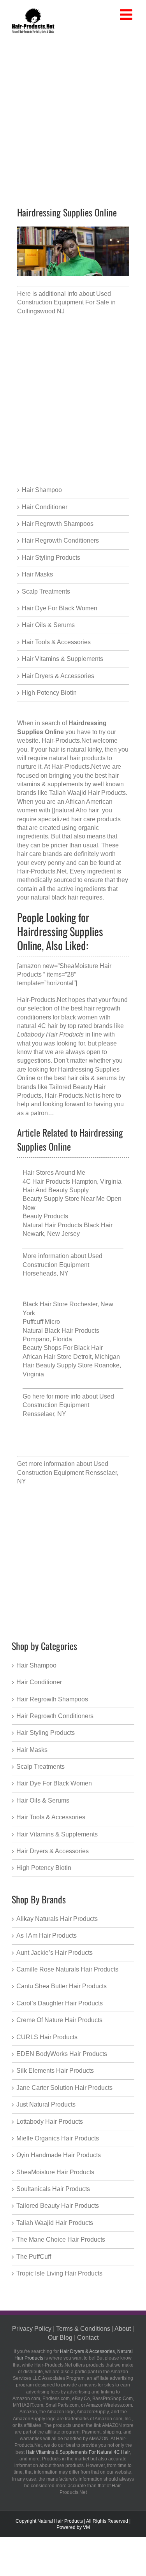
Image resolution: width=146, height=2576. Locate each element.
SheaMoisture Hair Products (55, 2172)
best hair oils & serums (85, 1078)
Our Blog (60, 2338)
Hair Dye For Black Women (60, 608)
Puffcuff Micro (41, 1322)
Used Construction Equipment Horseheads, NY (62, 1265)
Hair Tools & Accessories (56, 642)
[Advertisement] (73, 111)
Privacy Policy (32, 2329)
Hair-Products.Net (66, 741)
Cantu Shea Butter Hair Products (62, 1986)
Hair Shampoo (42, 490)
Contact (88, 2338)
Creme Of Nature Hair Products (59, 2020)
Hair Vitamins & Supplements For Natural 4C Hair (78, 2452)
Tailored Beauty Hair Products (58, 2206)
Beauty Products (45, 1216)
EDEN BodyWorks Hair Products (62, 2054)
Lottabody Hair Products (50, 2122)
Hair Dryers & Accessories (58, 676)
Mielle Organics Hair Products (58, 2138)
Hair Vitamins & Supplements (62, 659)
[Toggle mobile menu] (127, 15)
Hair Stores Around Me (54, 1173)
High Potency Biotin (49, 693)
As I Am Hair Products (47, 1936)
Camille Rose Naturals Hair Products (67, 1969)
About (123, 2329)
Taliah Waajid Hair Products (55, 2223)
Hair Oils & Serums (48, 625)
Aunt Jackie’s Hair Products (55, 1953)
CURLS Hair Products (47, 2037)
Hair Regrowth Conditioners (60, 540)
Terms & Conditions (83, 2329)
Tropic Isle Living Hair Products (59, 2273)
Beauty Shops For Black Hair (63, 1348)
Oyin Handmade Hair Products (59, 2155)
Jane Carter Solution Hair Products (64, 2088)
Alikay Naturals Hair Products (57, 1919)
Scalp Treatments (46, 591)
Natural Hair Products (60, 2521)
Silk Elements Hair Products (55, 2071)
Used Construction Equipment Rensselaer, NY (68, 1405)
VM (86, 2527)
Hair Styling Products (51, 558)
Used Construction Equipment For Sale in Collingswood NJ (66, 302)
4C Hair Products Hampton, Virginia (72, 1182)
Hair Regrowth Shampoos (58, 524)
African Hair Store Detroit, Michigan (71, 1357)
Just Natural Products (46, 2104)
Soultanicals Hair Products (53, 2189)
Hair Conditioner (45, 507)
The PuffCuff (34, 2257)
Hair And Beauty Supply (56, 1190)
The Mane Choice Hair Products (61, 2240)
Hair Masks (37, 574)
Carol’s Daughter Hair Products (60, 2003)
